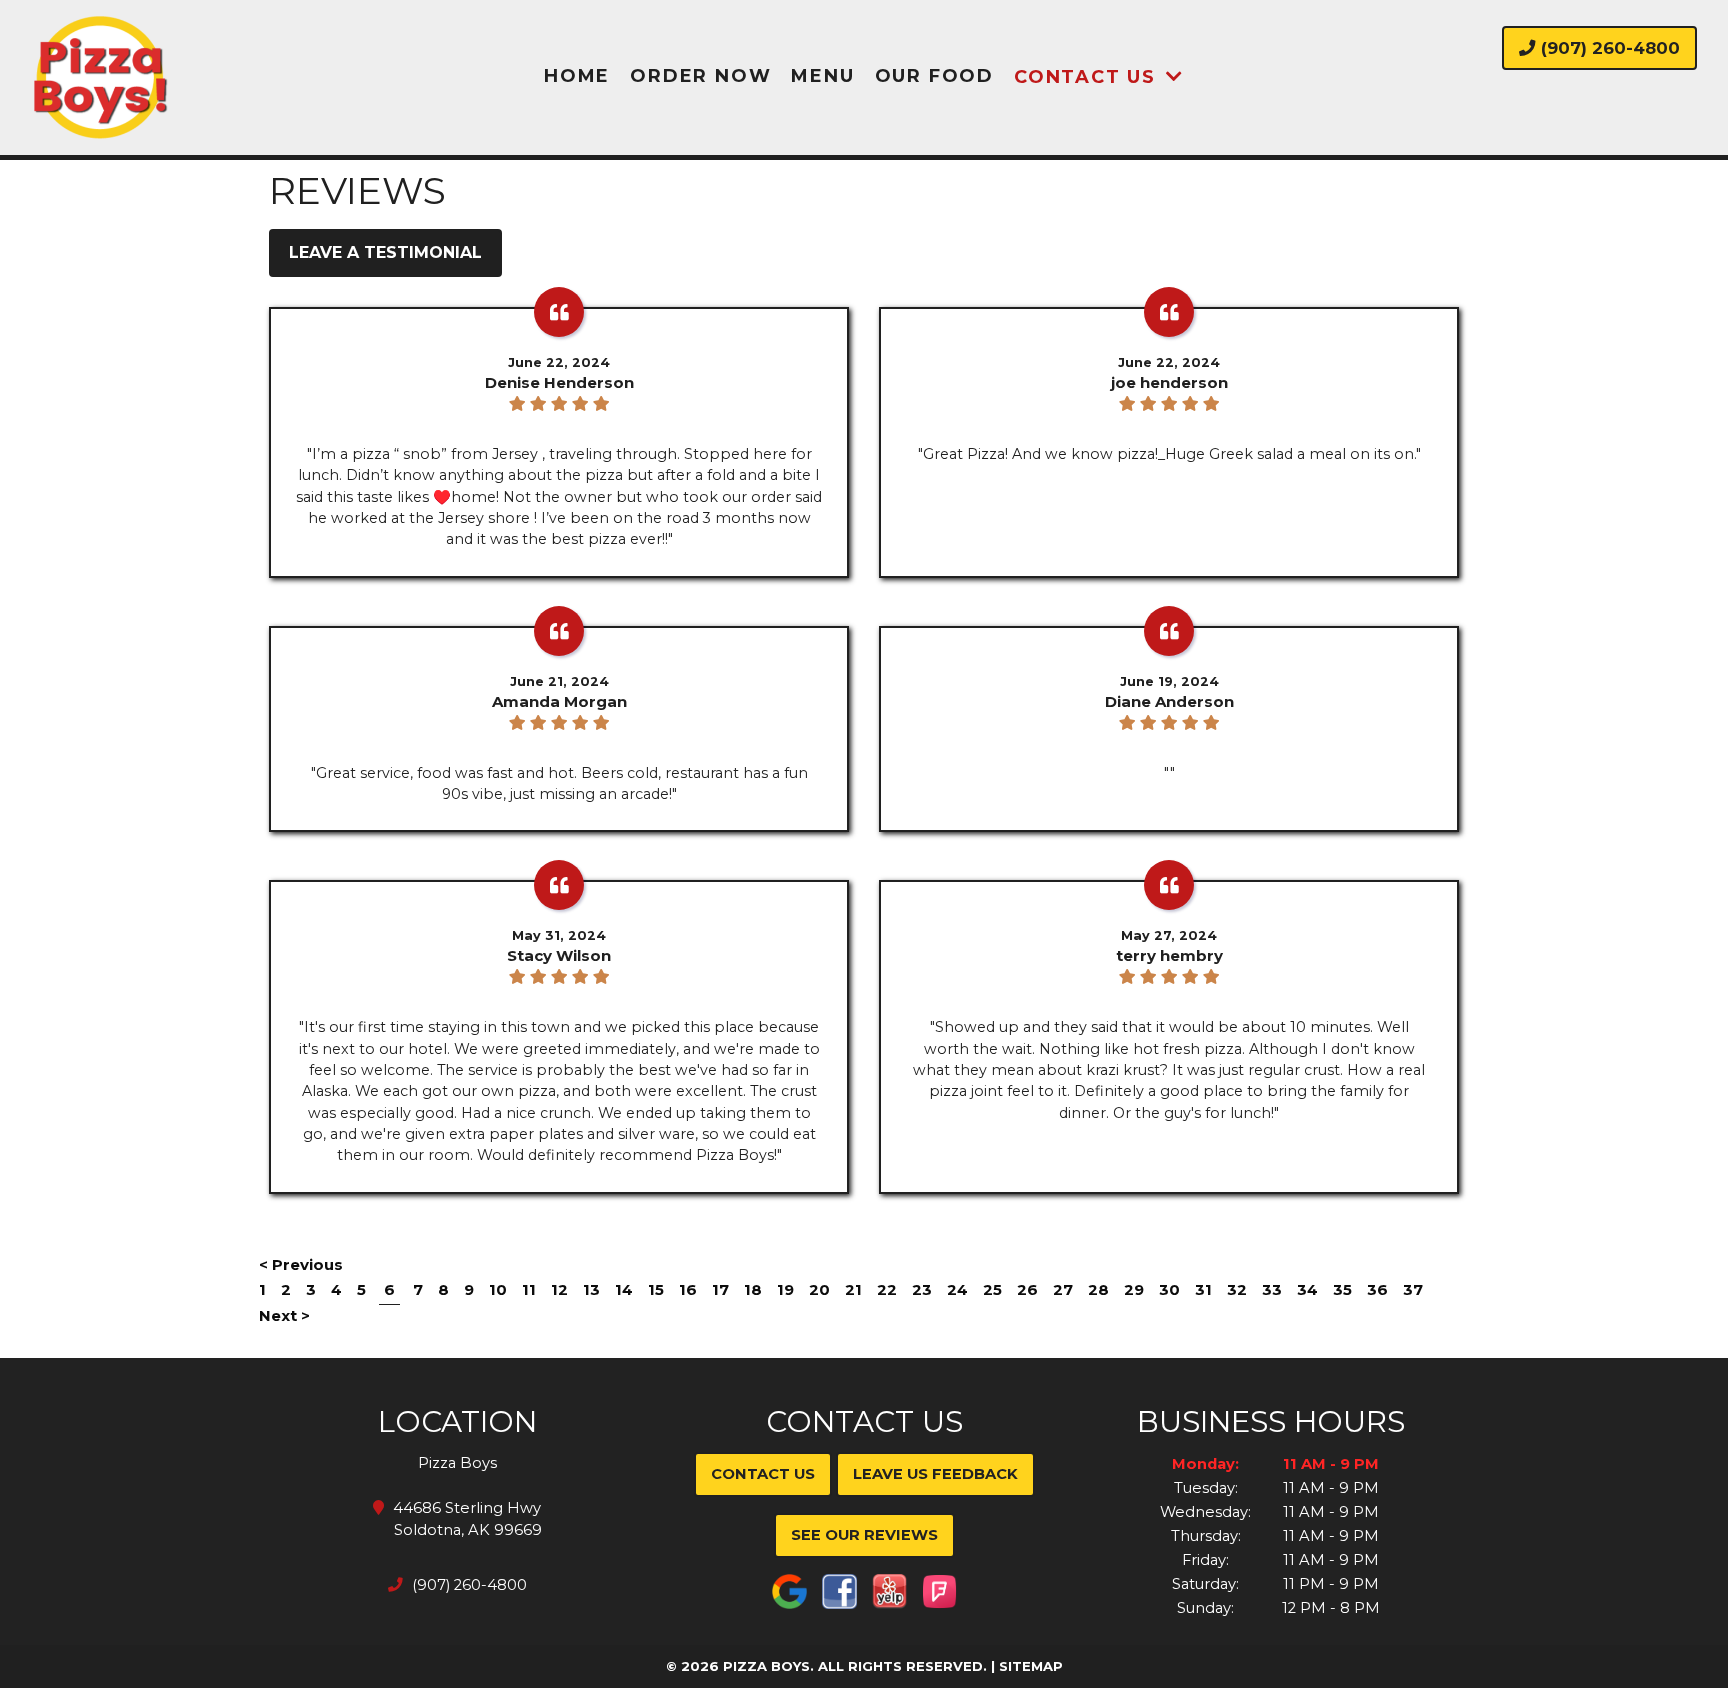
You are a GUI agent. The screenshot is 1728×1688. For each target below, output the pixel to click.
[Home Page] (228, 77)
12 (559, 1289)
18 (753, 1289)
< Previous (301, 1264)
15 (656, 1289)
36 (1377, 1289)
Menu (822, 76)
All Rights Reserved (900, 1666)
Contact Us (1085, 77)
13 (591, 1289)
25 (992, 1289)
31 (1203, 1289)
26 (1027, 1289)
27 (1063, 1289)
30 (1169, 1289)
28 (1098, 1289)
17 (720, 1289)
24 (957, 1289)
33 (1272, 1289)
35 (1342, 1289)
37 (1413, 1289)
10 (498, 1289)
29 (1134, 1289)
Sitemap (1031, 1666)
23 (922, 1289)
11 (529, 1289)
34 (1307, 1289)
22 (887, 1289)
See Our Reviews (864, 1535)
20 (819, 1289)
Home (577, 76)
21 (853, 1289)
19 (785, 1289)
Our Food (934, 76)
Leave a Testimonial (385, 252)
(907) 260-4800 (1608, 48)
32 (1237, 1289)
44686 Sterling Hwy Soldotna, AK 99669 (468, 1519)
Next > (284, 1315)
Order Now (700, 76)
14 (624, 1289)
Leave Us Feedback (935, 1474)
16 (688, 1289)
